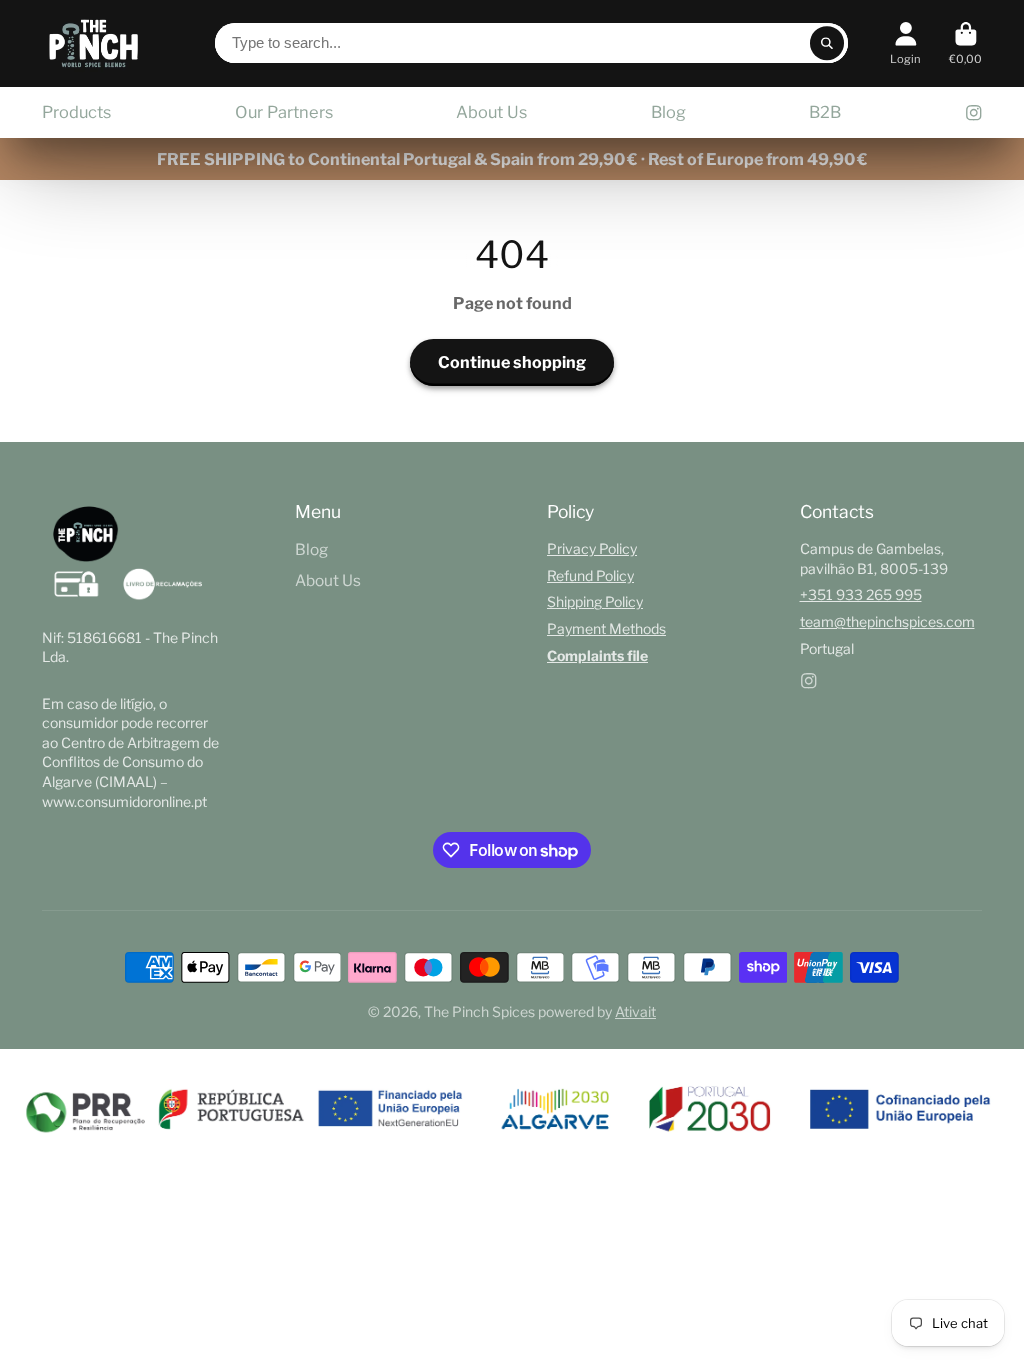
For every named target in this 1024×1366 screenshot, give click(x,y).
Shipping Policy (595, 601)
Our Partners (284, 112)
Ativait (635, 1011)
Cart (965, 43)
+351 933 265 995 (861, 594)
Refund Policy (590, 575)
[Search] (827, 43)
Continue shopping (512, 362)
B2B (825, 112)
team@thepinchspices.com (887, 621)
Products (76, 112)
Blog (668, 112)
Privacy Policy (592, 548)
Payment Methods (606, 628)
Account (905, 43)
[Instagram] (974, 113)
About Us (491, 112)
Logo (93, 43)
